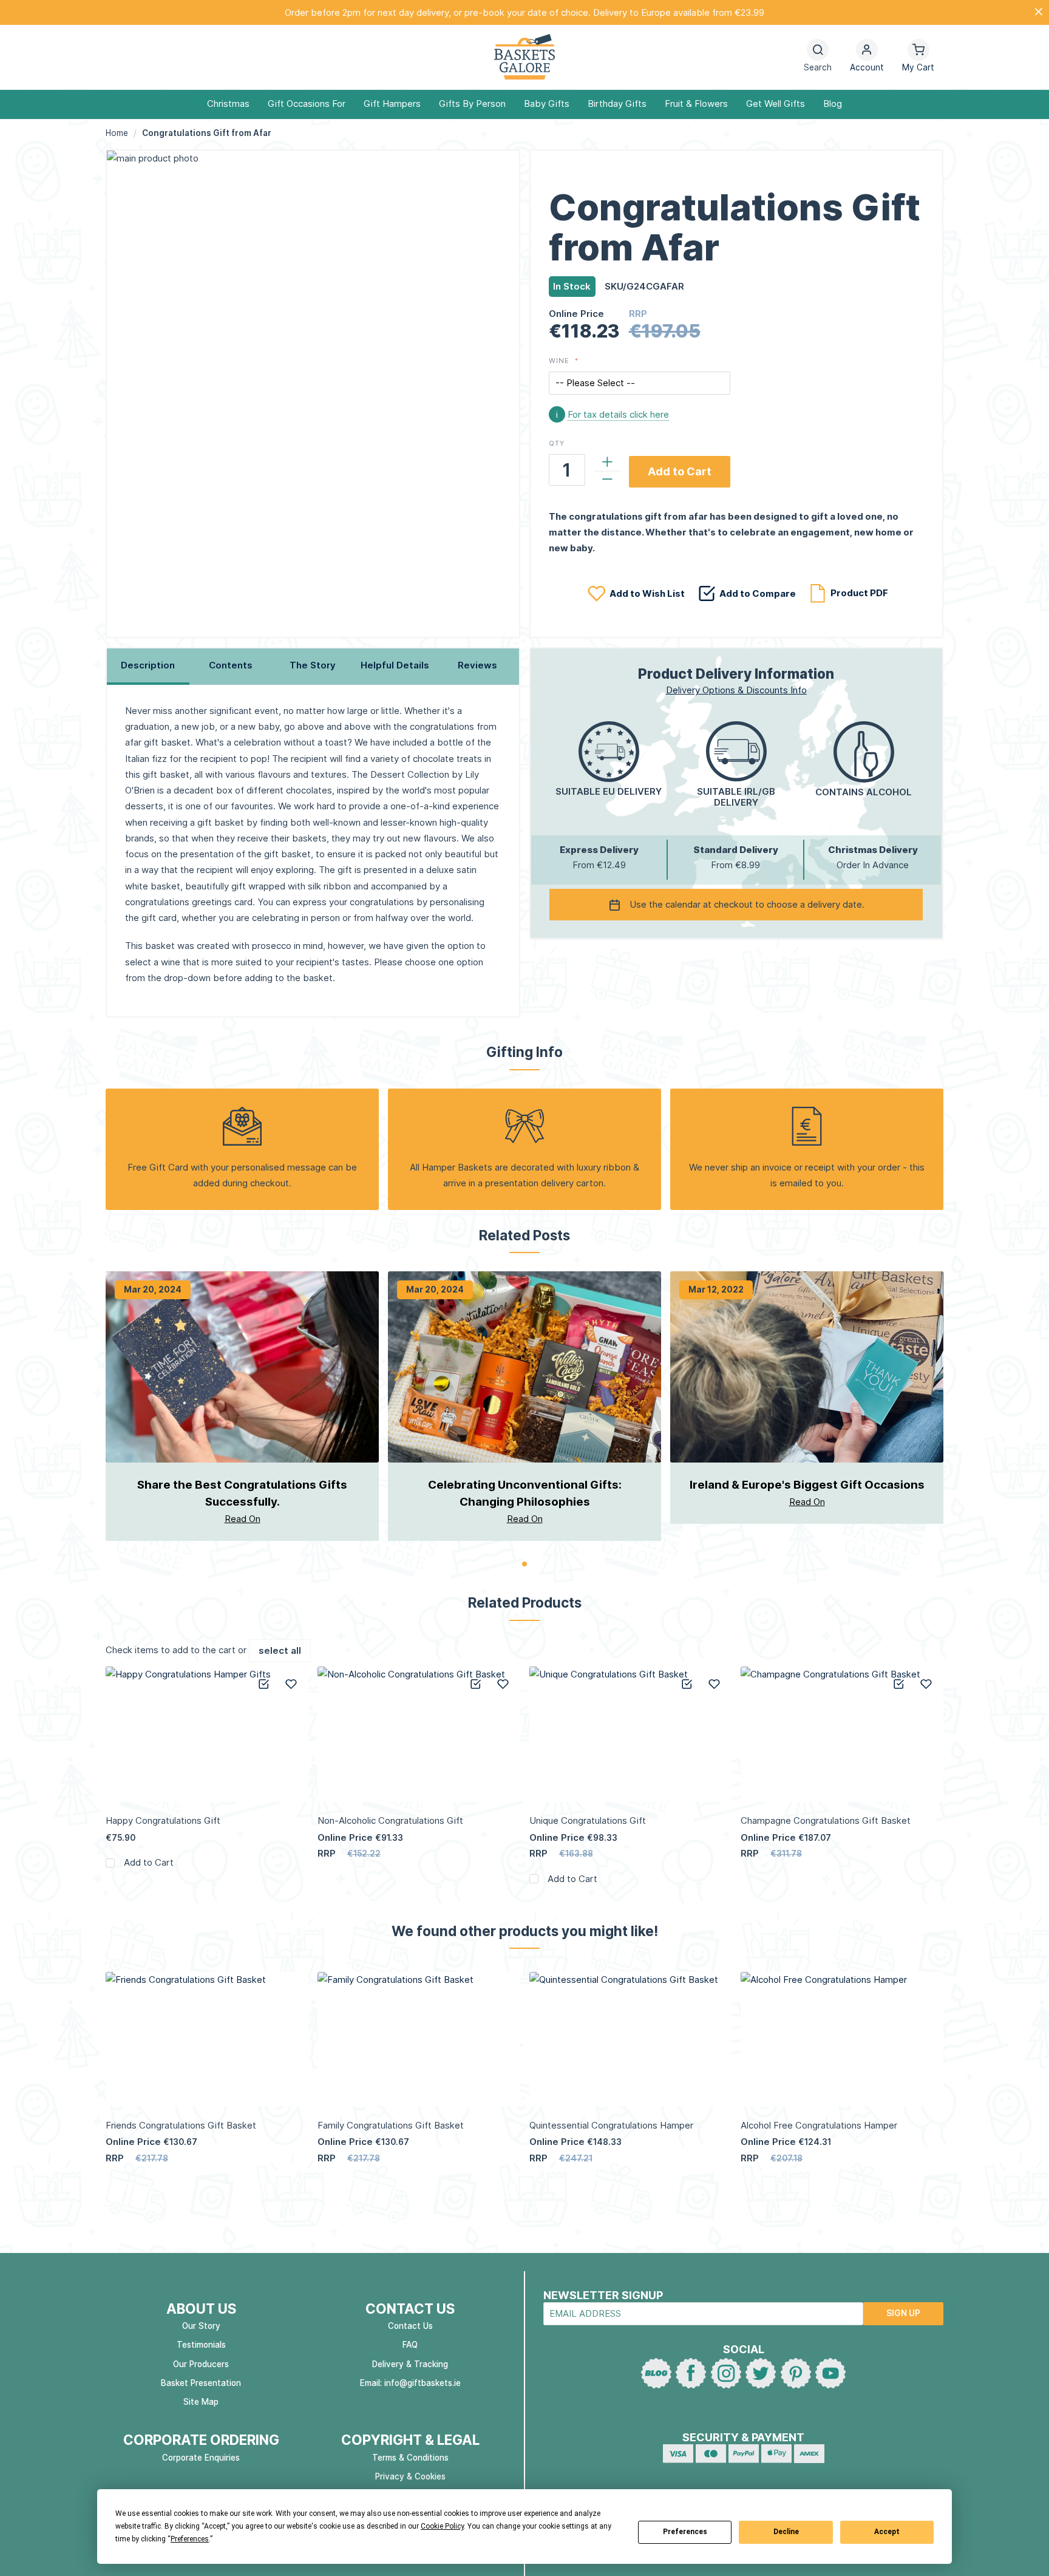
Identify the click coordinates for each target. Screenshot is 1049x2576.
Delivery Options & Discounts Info (736, 690)
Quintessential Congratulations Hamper (611, 2125)
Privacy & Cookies (410, 2476)
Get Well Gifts (776, 104)
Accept (887, 2532)
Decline (786, 2532)
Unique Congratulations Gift (588, 1820)
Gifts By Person (472, 104)
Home (117, 133)
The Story (313, 665)
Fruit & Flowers (696, 104)
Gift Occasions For (307, 104)
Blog (833, 104)
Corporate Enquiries (201, 2458)
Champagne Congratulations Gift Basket (826, 1820)
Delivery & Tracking (410, 2364)
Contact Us (410, 2326)
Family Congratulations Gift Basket (391, 2125)
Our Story (201, 2326)
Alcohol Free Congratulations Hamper (819, 2125)
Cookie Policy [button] (442, 2526)
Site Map (201, 2402)
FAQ (410, 2345)
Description (148, 665)
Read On (243, 1519)
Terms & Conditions (410, 2458)
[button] (867, 57)
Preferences (685, 2532)
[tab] (148, 667)
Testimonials (201, 2345)
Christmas (228, 104)
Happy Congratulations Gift (163, 1820)
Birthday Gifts (617, 104)
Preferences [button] (190, 2539)
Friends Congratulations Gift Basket (181, 2125)
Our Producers (201, 2364)
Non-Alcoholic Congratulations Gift (390, 1820)
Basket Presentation (201, 2383)
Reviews (477, 665)
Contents (231, 665)
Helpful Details (395, 665)
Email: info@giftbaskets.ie (410, 2383)
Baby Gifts (547, 104)
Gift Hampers (392, 104)
